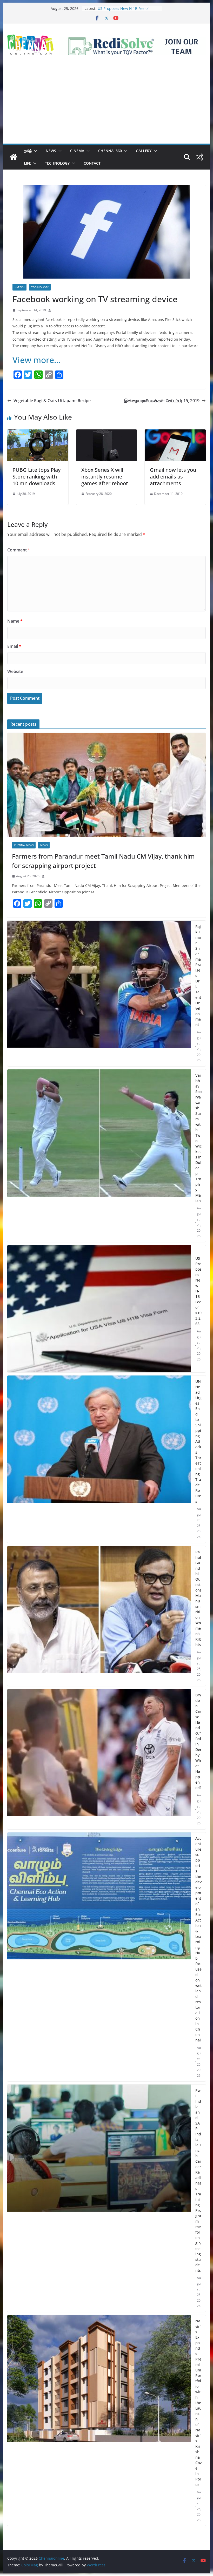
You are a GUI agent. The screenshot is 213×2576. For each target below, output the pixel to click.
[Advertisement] (106, 105)
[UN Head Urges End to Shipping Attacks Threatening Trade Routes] (99, 1459)
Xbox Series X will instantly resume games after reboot (105, 477)
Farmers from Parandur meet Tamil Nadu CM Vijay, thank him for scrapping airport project (103, 861)
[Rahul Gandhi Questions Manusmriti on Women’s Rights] (99, 1616)
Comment (19, 550)
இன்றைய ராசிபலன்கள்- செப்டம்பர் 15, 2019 (162, 401)
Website (15, 671)
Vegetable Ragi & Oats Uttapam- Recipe (52, 401)
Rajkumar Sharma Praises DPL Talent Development (198, 976)
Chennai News (24, 845)
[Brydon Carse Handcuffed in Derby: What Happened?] (99, 1759)
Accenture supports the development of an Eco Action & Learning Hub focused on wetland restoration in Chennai (198, 1939)
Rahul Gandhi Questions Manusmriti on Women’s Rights (198, 1598)
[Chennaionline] (14, 157)
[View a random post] (199, 157)
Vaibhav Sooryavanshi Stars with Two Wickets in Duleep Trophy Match (198, 1138)
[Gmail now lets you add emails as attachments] (175, 433)
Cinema (77, 151)
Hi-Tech (19, 287)
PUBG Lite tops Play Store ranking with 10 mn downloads (36, 477)
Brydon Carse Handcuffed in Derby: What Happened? (198, 1741)
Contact (92, 163)
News (51, 151)
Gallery (144, 151)
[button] (35, 151)
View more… (37, 360)
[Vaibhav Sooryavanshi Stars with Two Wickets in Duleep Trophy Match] (99, 1156)
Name (15, 621)
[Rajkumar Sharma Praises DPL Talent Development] (99, 993)
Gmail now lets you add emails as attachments (173, 477)
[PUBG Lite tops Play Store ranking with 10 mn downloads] (38, 433)
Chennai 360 (110, 151)
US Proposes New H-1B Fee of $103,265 (198, 1291)
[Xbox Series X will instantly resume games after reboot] (106, 433)
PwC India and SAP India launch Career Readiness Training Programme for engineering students (198, 2180)
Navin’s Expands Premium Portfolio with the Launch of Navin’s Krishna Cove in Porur (198, 2403)
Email (14, 646)
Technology (57, 163)
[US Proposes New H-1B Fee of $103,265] (99, 1309)
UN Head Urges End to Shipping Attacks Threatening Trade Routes (198, 1441)
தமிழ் (28, 151)
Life (27, 163)
